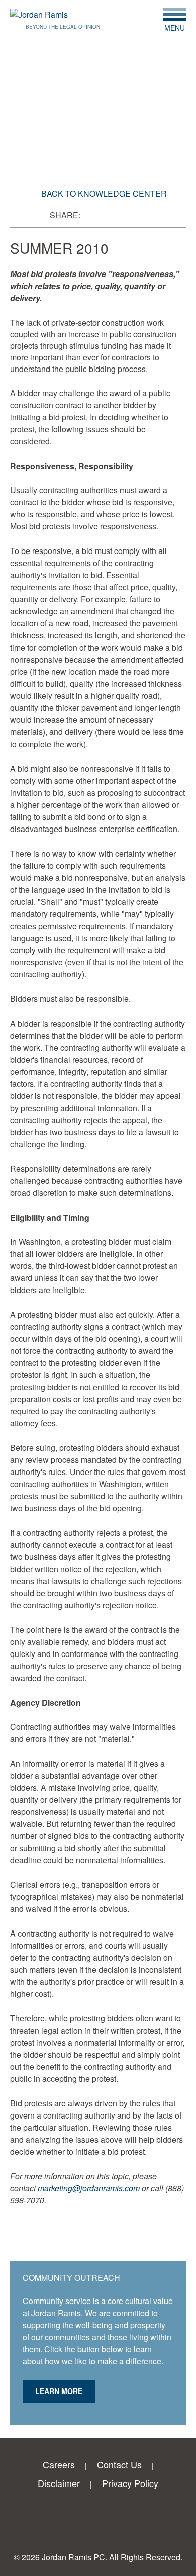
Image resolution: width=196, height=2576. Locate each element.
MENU (175, 27)
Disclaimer (59, 2483)
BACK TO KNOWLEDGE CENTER (104, 193)
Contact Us (119, 2464)
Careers (59, 2464)
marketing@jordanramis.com (89, 2188)
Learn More (59, 2391)
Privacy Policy (130, 2483)
